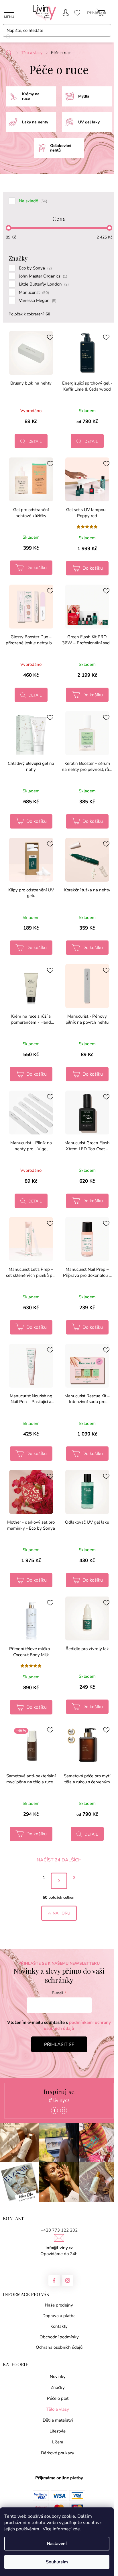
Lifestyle (58, 2431)
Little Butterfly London (44, 284)
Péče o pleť (58, 2398)
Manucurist (34, 292)
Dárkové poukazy (58, 2453)
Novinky (58, 2377)
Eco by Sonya (35, 268)
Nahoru (61, 1913)
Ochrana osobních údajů (59, 2347)
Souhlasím (57, 2562)
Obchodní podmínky (59, 2337)
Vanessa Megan (38, 300)
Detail (35, 442)
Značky (58, 2387)
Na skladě (33, 201)
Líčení (58, 2442)
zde (76, 2529)
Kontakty (59, 2326)
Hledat (8, 37)
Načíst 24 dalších (59, 1860)
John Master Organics (43, 276)
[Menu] (9, 13)
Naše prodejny (59, 2305)
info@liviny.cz (59, 2248)
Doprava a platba (59, 2316)
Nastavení (57, 2544)
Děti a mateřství (58, 2420)
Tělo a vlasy (58, 2409)
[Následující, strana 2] (59, 1881)
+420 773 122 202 (59, 2230)
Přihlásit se (59, 2044)
